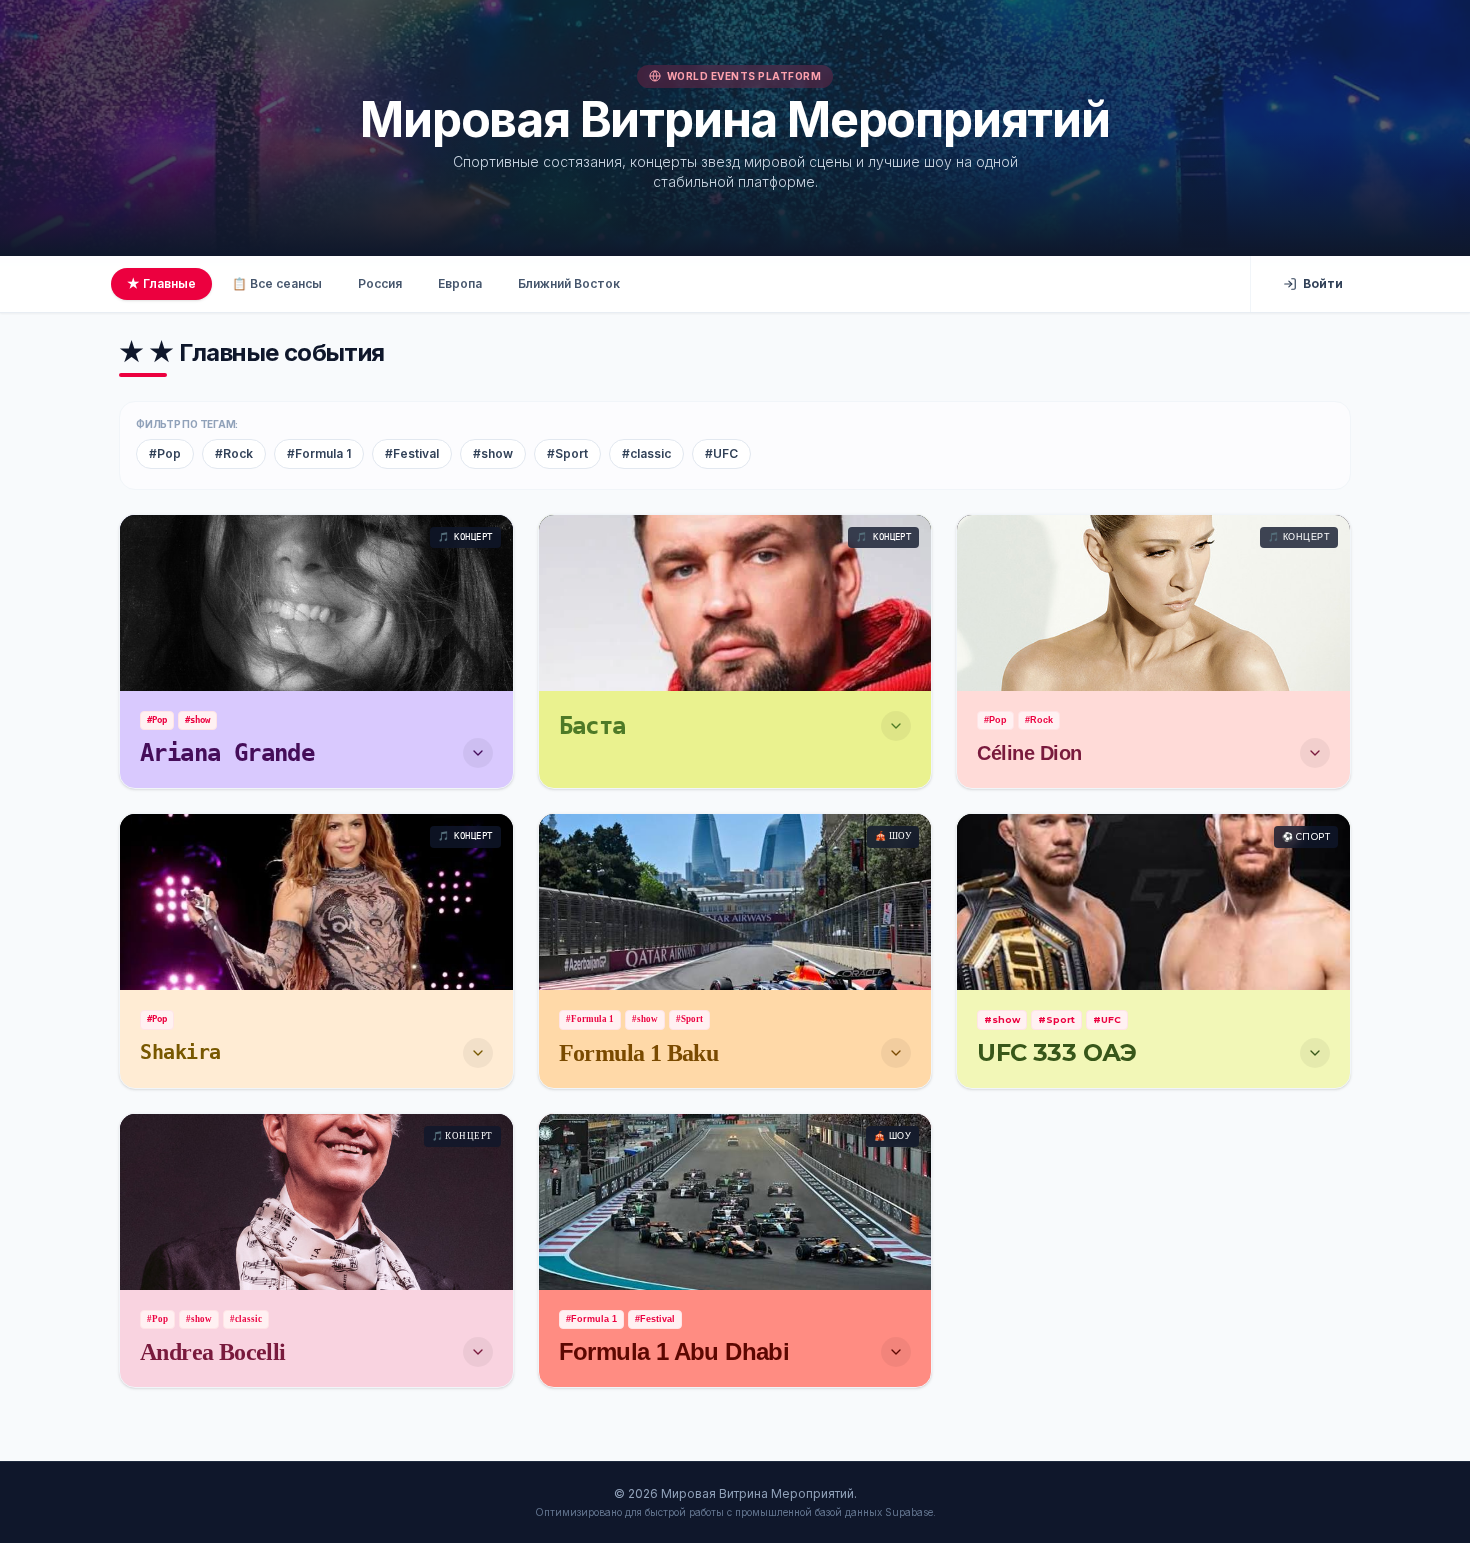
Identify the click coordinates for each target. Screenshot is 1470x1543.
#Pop (165, 453)
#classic (646, 453)
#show (493, 453)
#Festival (412, 453)
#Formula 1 (319, 453)
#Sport (567, 453)
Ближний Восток (569, 283)
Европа (460, 283)
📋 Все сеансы (277, 283)
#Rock (234, 453)
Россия (380, 283)
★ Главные (161, 283)
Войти (1323, 283)
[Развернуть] (478, 753)
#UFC (721, 453)
